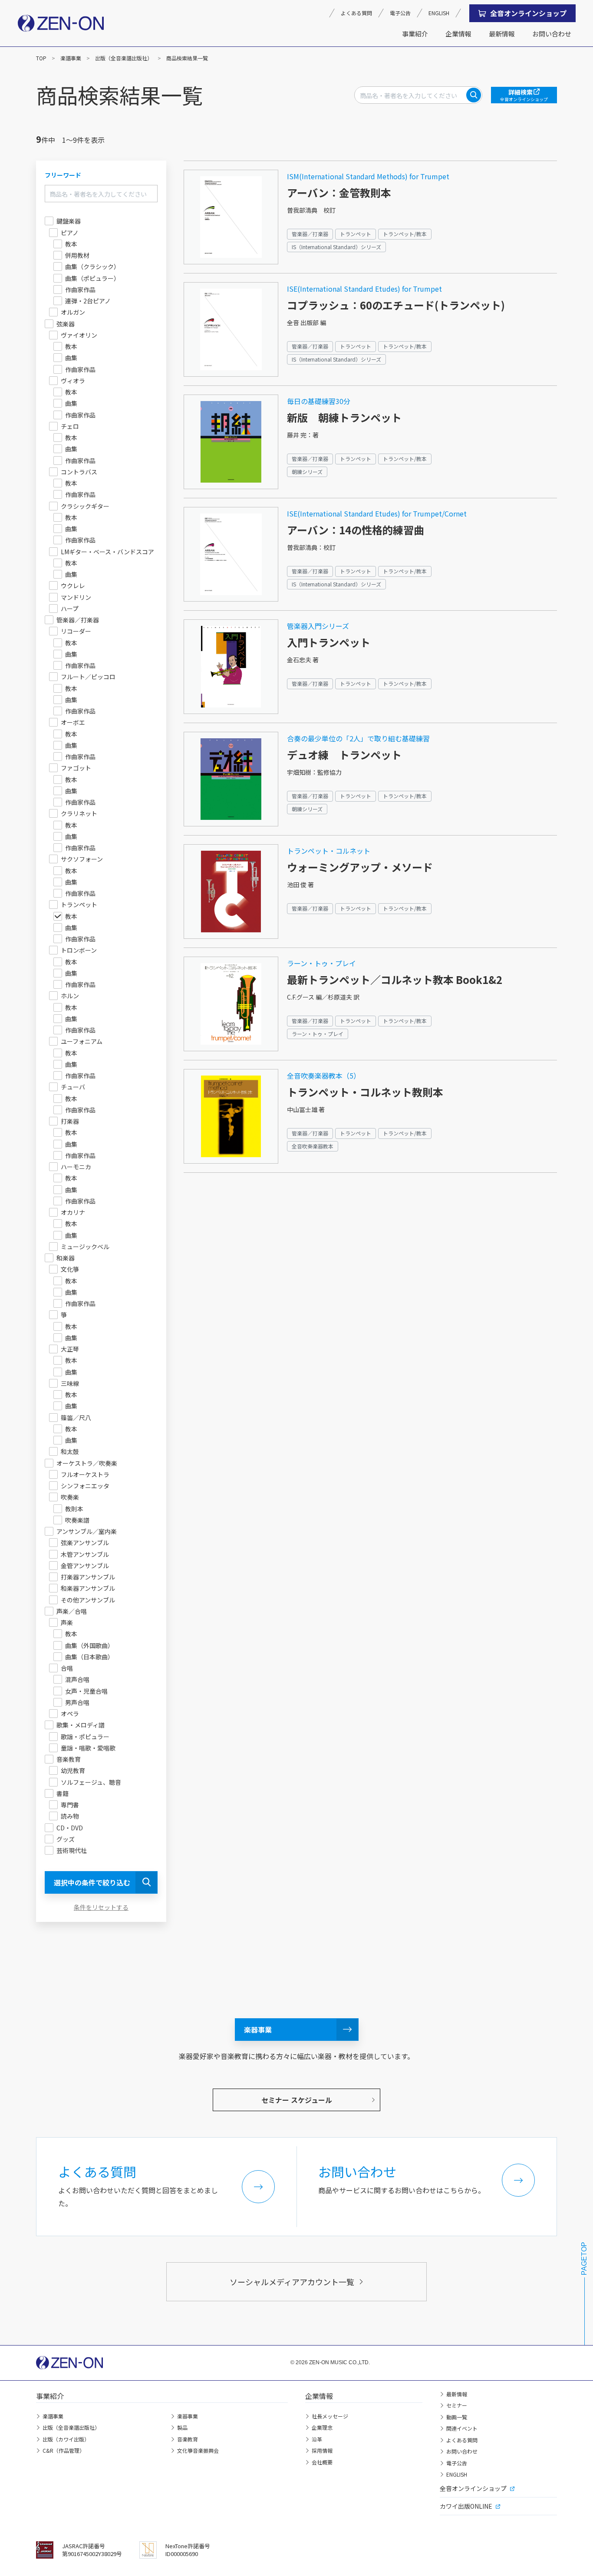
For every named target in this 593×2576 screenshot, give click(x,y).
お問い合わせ (552, 34)
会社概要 (322, 2462)
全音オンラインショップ (528, 13)
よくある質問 (356, 13)
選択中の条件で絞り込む (92, 1882)
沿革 (317, 2439)
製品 (182, 2427)
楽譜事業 (71, 58)
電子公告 (400, 13)
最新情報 (502, 34)
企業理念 (322, 2427)
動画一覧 (457, 2417)
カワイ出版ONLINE (466, 2506)
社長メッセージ (330, 2416)
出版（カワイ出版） (66, 2439)
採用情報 (322, 2450)
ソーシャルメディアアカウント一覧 (292, 2282)
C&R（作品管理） (64, 2450)
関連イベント (462, 2428)
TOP (41, 58)
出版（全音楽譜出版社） (124, 58)
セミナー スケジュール (297, 2100)
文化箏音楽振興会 (198, 2450)
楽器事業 (258, 2030)
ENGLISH (439, 13)
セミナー (457, 2405)
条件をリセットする (101, 1907)
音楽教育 (188, 2439)
